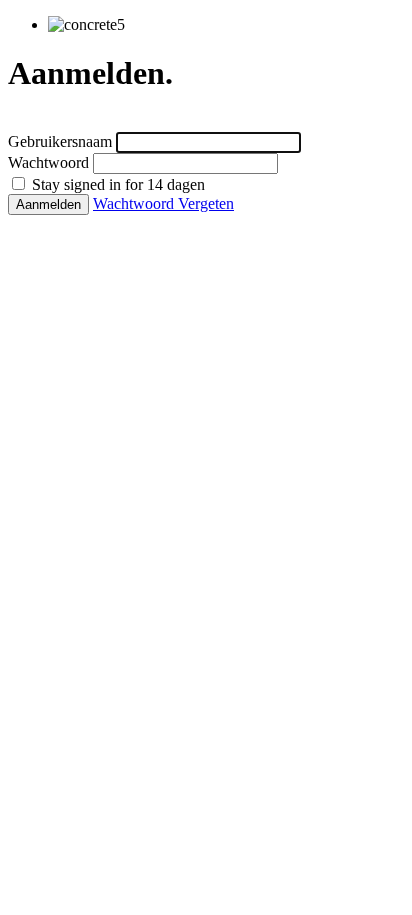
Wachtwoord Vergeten (163, 203)
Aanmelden (48, 204)
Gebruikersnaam (60, 141)
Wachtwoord (48, 162)
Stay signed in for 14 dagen (116, 184)
